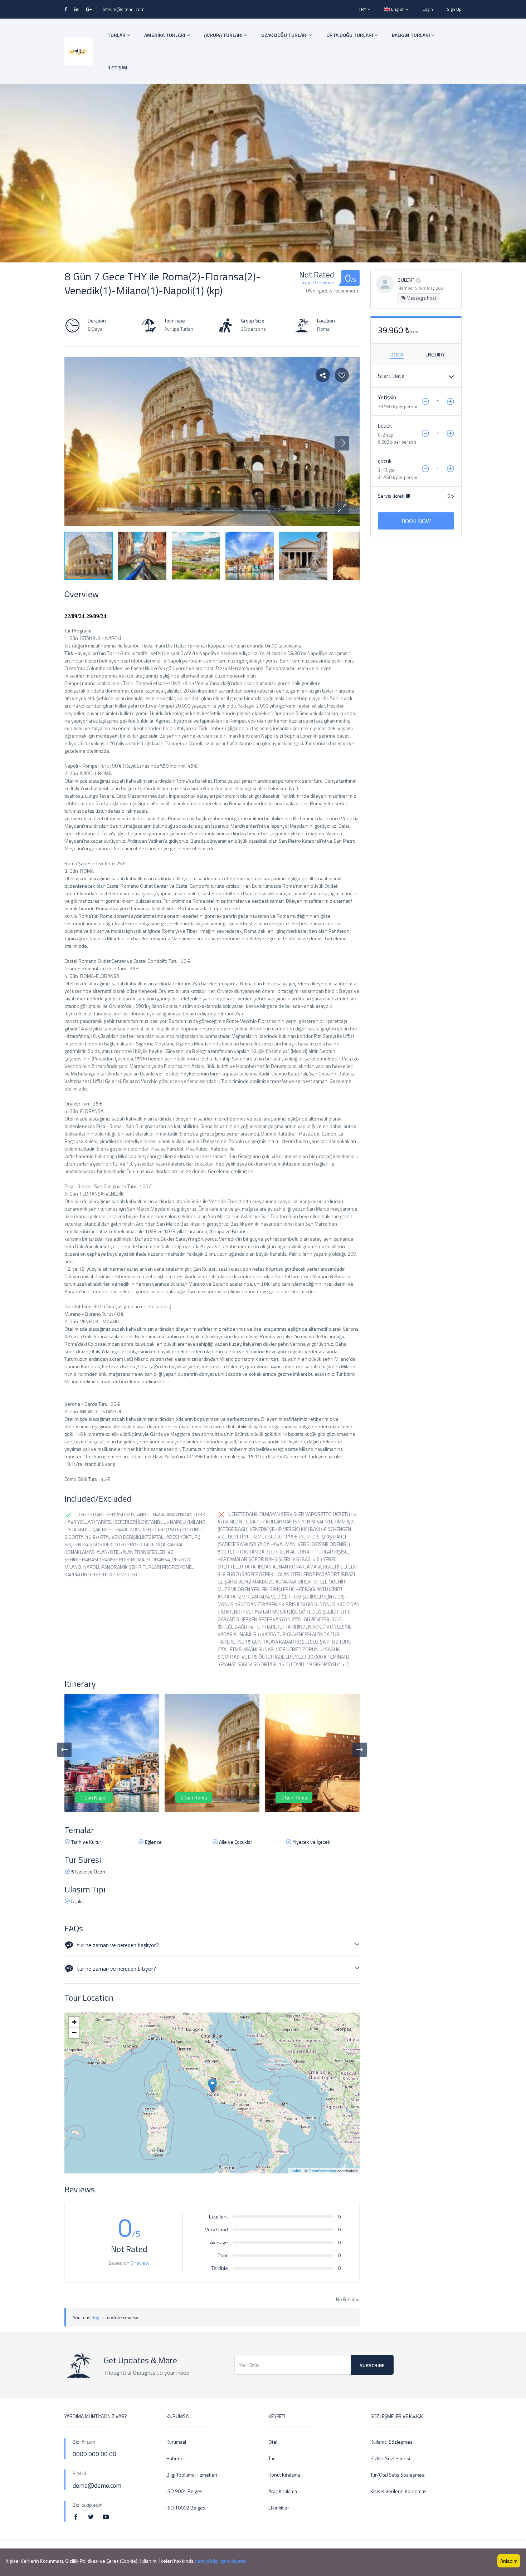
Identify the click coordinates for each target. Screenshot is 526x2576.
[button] (342, 508)
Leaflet (295, 2171)
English (398, 9)
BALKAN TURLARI (411, 35)
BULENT (406, 280)
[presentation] (64, 1750)
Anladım (509, 2561)
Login (428, 9)
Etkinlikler (279, 2508)
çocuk (385, 461)
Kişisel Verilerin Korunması (399, 2491)
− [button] (74, 2033)
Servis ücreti (392, 496)
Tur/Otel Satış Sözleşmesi (398, 2475)
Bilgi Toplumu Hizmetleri (192, 2475)
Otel (273, 2442)
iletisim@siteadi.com (123, 9)
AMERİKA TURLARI (165, 35)
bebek (385, 425)
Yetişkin (387, 397)
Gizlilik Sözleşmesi (390, 2458)
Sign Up (454, 9)
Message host (421, 298)
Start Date (391, 376)
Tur (272, 2458)
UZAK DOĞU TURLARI (285, 35)
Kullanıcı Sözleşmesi (392, 2442)
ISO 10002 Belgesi (186, 2508)
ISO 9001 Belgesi (185, 2491)
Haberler (176, 2458)
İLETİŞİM (117, 67)
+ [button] (74, 2022)
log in (99, 2317)
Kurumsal (176, 2442)
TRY (363, 9)
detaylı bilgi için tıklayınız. (221, 2561)
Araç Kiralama (283, 2491)
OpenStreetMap (322, 2171)
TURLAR (117, 35)
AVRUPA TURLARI (224, 35)
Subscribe (372, 2365)
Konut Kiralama (284, 2475)
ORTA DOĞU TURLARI (350, 35)
